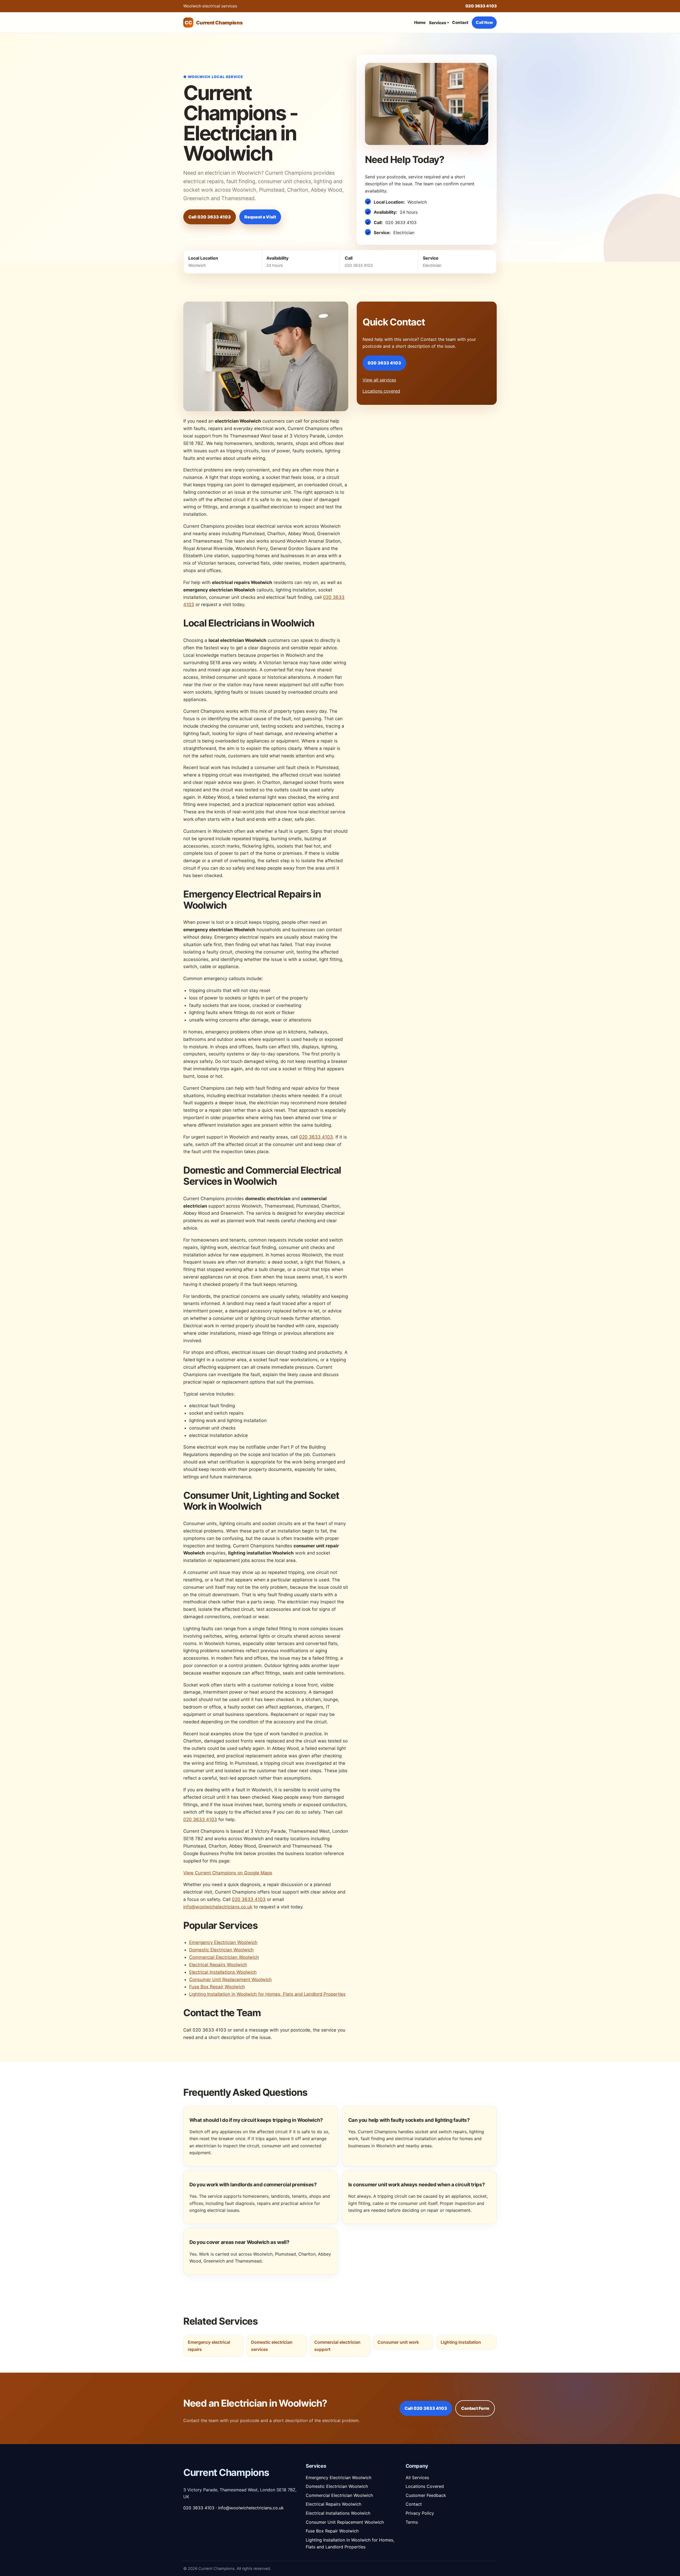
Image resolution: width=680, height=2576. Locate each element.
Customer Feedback (426, 2495)
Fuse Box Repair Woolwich (217, 1987)
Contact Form (475, 2408)
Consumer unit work (398, 2342)
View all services (379, 380)
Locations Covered (425, 2486)
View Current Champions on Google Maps (228, 1873)
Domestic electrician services (272, 2346)
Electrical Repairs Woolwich (218, 1965)
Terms (412, 2522)
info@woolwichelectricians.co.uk (218, 1907)
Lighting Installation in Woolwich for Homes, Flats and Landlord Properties (267, 1994)
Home (420, 22)
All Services (417, 2478)
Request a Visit (260, 217)
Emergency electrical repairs (209, 2346)
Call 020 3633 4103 (210, 217)
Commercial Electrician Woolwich (224, 1957)
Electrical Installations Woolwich (223, 1972)
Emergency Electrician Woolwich (223, 1942)
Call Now (484, 22)
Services (439, 23)
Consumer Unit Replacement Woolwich (230, 1980)
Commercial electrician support (337, 2346)
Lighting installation (461, 2342)
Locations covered (381, 391)
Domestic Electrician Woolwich (221, 1950)
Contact (460, 22)
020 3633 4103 (481, 6)
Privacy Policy (420, 2513)
